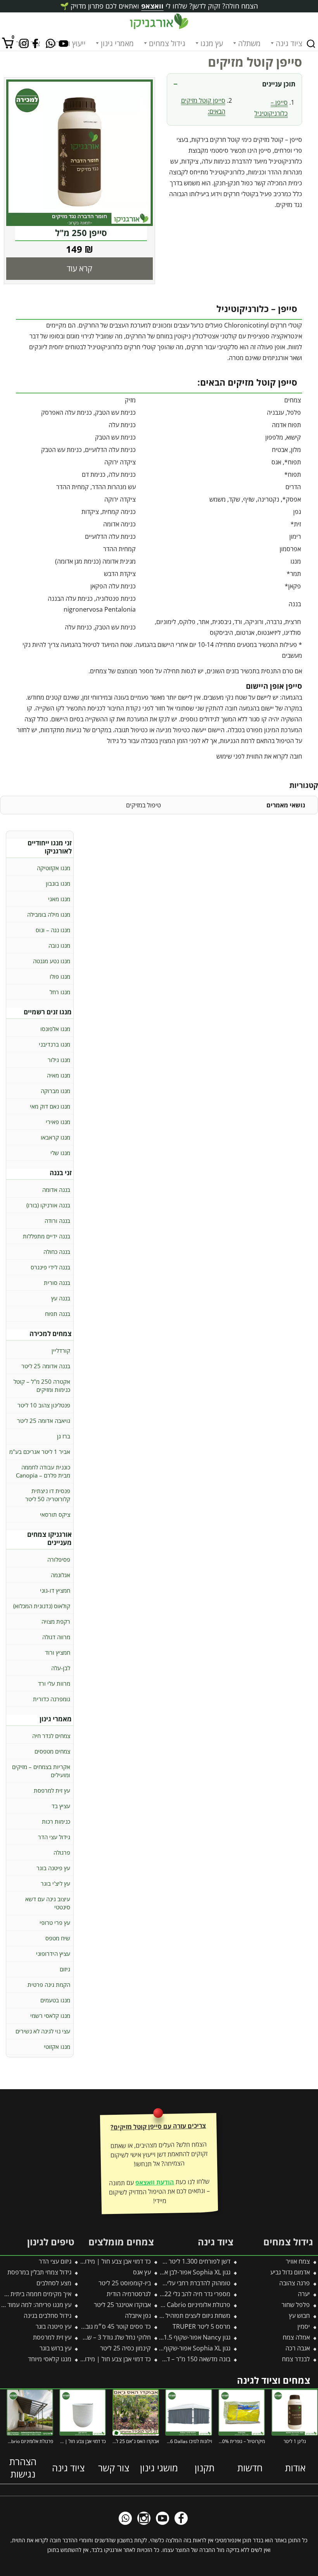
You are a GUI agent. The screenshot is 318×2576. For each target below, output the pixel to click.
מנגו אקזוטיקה (54, 868)
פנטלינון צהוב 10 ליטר (44, 1405)
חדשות (250, 2468)
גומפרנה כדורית (52, 1699)
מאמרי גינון (117, 43)
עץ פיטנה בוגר (53, 1868)
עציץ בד (61, 1806)
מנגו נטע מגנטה (52, 961)
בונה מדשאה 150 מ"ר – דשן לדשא (188, 2359)
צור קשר (114, 2468)
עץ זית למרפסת (52, 1790)
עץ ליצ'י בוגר (55, 1883)
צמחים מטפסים (52, 1751)
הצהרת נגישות (23, 2468)
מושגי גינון (159, 2468)
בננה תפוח (58, 1314)
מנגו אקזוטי (57, 2047)
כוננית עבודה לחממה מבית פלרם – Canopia (43, 1471)
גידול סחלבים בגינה (48, 2316)
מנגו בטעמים (55, 2000)
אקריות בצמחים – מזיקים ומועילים (41, 1771)
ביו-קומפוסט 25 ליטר (125, 2283)
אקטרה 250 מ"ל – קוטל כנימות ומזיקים (42, 1385)
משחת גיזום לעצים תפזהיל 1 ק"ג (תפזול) (181, 2316)
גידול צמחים (167, 43)
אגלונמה (60, 1575)
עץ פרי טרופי (55, 1923)
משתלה (249, 43)
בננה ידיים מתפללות (47, 1236)
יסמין (304, 2326)
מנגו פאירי (58, 1122)
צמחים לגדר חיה (51, 1736)
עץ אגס (142, 2272)
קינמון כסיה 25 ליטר (125, 2348)
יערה (304, 2294)
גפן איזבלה (138, 2316)
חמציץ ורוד (58, 1652)
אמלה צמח (296, 2337)
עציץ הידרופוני (53, 1954)
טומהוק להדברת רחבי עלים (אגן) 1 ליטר (181, 2283)
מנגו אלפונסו (55, 1029)
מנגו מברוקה (55, 1091)
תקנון (205, 2468)
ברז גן (64, 1436)
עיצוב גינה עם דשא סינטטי (48, 1903)
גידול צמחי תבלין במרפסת (39, 2272)
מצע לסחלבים (54, 2283)
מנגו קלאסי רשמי (50, 2016)
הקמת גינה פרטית (49, 1985)
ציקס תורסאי (55, 1514)
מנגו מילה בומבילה (49, 914)
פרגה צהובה (295, 2283)
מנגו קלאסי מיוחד (50, 2359)
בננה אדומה (56, 1190)
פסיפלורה (59, 1559)
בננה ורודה (57, 1221)
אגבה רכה (298, 2348)
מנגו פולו (60, 976)
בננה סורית (57, 1283)
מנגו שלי (60, 1153)
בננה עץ (61, 1298)
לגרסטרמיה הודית (129, 2294)
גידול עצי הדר (54, 1837)
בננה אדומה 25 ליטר (46, 1366)
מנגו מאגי (59, 899)
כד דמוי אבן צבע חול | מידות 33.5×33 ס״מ (97, 2359)
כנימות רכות (56, 1821)
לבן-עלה (61, 1668)
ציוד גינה (289, 43)
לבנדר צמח (296, 2359)
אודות (295, 2468)
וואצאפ (152, 6)
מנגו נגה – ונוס (53, 930)
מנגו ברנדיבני (54, 1044)
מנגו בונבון (58, 883)
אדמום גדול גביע (290, 2272)
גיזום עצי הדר (55, 2261)
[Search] (311, 44)
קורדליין (61, 1350)
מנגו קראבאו (55, 1137)
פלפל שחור (296, 2305)
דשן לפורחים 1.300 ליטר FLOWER (187, 2261)
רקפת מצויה (56, 1621)
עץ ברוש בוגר (55, 2348)
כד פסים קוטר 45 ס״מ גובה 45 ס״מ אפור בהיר (92, 2326)
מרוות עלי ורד (54, 1683)
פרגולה (62, 1852)
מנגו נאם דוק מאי (50, 1106)
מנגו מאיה (59, 1075)
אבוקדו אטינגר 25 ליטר (122, 2305)
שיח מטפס (58, 1938)
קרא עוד (79, 268)
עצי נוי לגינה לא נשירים (43, 2031)
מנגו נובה (59, 945)
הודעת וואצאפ (155, 2183)
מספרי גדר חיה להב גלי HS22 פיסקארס (181, 2294)
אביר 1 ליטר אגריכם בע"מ (40, 1452)
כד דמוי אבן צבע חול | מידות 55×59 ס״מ (100, 2261)
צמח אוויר (298, 2261)
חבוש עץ (299, 2316)
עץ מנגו (212, 43)
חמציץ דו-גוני (55, 1590)
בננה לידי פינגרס (50, 1267)
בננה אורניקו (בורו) (48, 1205)
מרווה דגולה (56, 1637)
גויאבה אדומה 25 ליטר (44, 1421)
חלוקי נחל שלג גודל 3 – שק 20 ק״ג (107, 2337)
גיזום (65, 1969)
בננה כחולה (57, 1252)
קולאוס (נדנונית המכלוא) (42, 1606)
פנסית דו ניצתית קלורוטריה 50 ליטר (48, 1495)
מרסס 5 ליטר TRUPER (201, 2326)
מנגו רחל (60, 992)
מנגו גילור (59, 1060)
